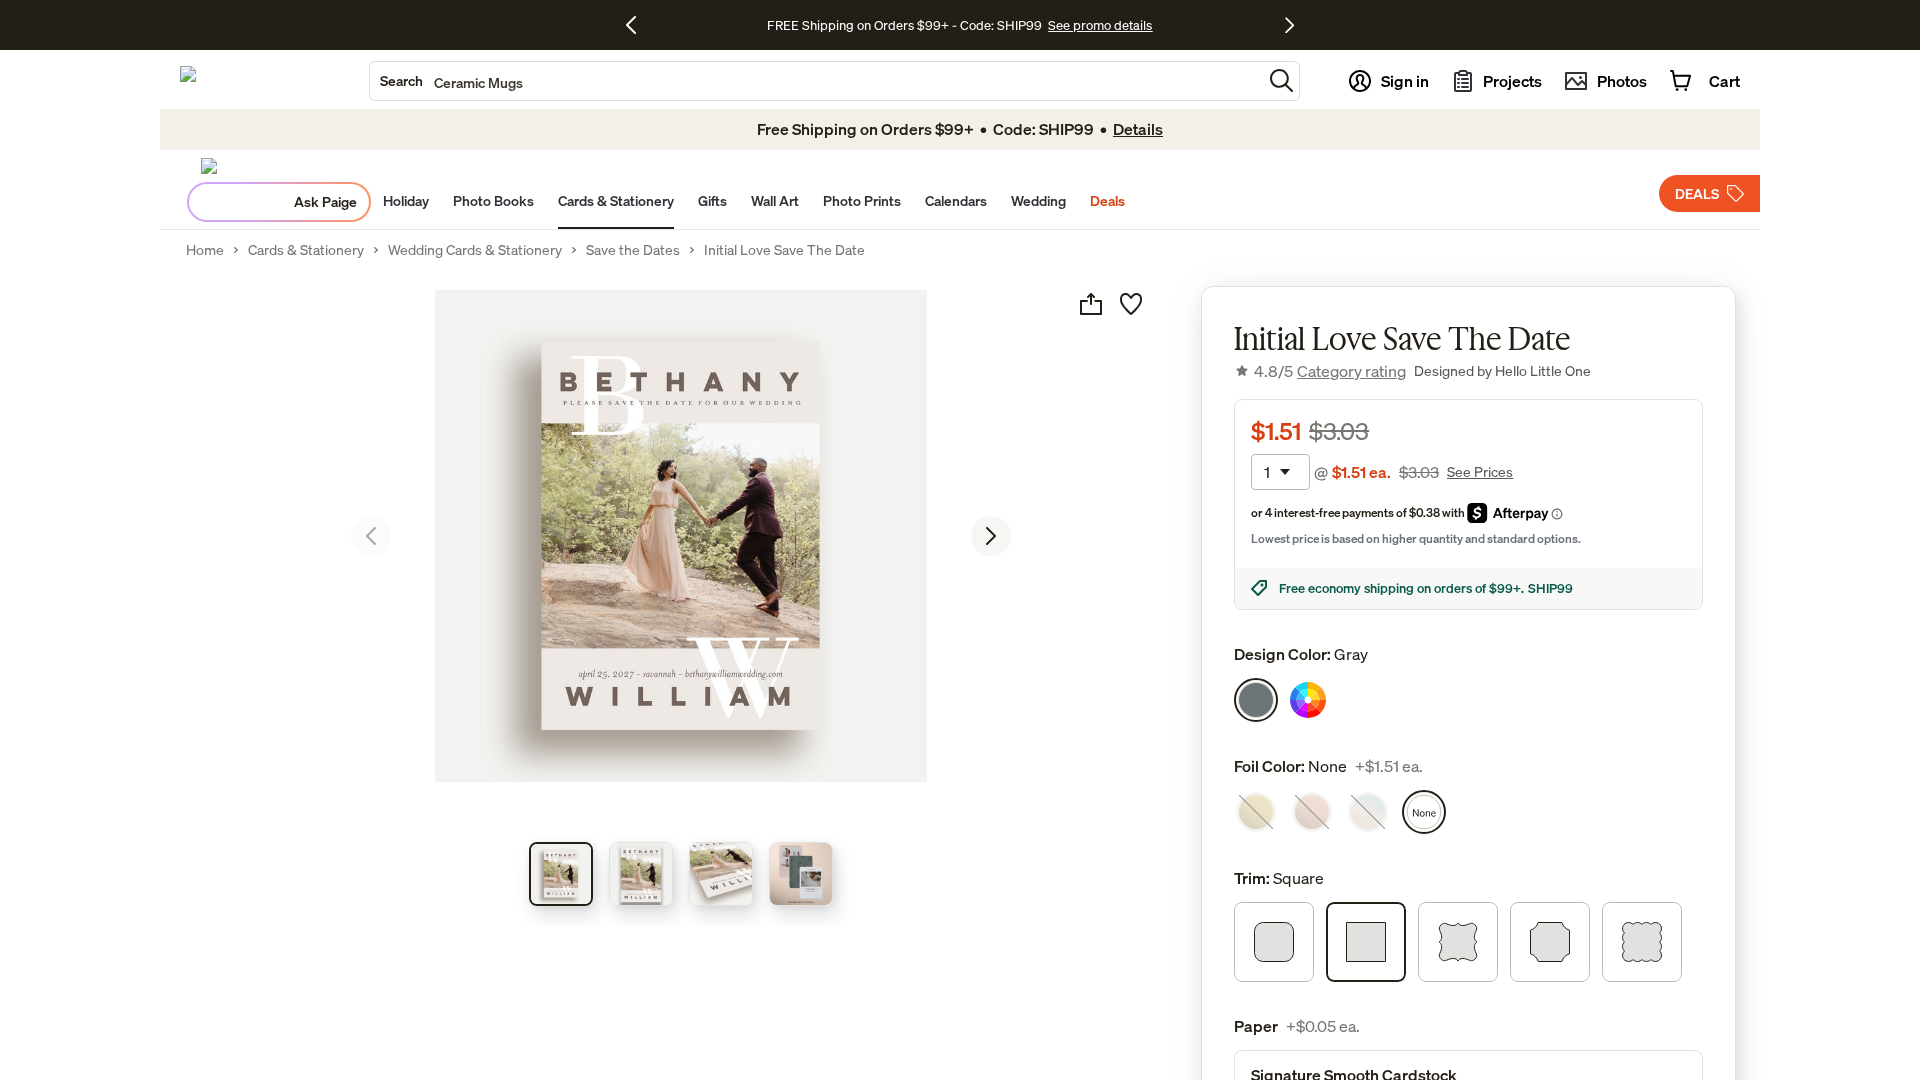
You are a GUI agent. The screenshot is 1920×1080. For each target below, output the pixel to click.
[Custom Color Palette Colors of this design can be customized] (1308, 700)
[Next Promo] (1289, 25)
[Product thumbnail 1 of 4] (561, 874)
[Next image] (991, 536)
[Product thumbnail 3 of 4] (721, 874)
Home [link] (205, 250)
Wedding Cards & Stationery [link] (475, 250)
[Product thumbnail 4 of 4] (801, 874)
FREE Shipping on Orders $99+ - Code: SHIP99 (904, 25)
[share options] (1091, 304)
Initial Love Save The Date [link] (784, 250)
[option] (1256, 700)
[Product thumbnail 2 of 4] (641, 874)
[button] (1281, 80)
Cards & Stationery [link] (306, 250)
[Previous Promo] (638, 25)
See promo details (1100, 25)
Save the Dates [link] (633, 250)
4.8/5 (1330, 371)
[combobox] (816, 81)
